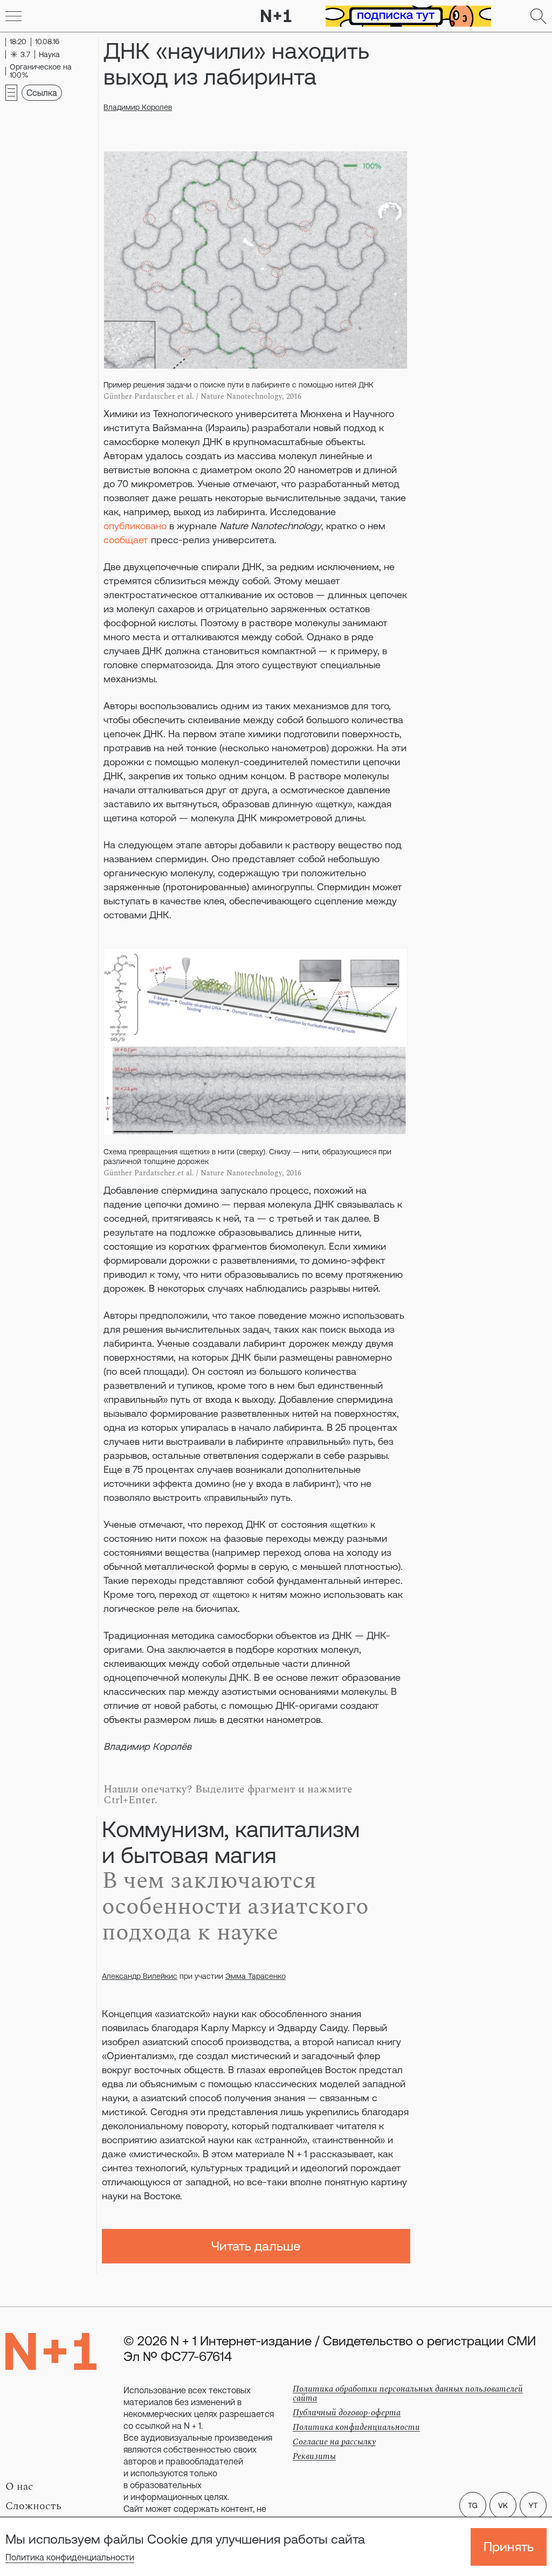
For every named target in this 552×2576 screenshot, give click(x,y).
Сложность (33, 2506)
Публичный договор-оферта (347, 2413)
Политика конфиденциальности (70, 2557)
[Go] (13, 16)
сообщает (126, 540)
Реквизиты (314, 2456)
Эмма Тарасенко (256, 1976)
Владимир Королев (138, 107)
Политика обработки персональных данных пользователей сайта (408, 2394)
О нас (19, 2487)
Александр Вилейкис (140, 1976)
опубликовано (135, 526)
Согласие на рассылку (334, 2442)
